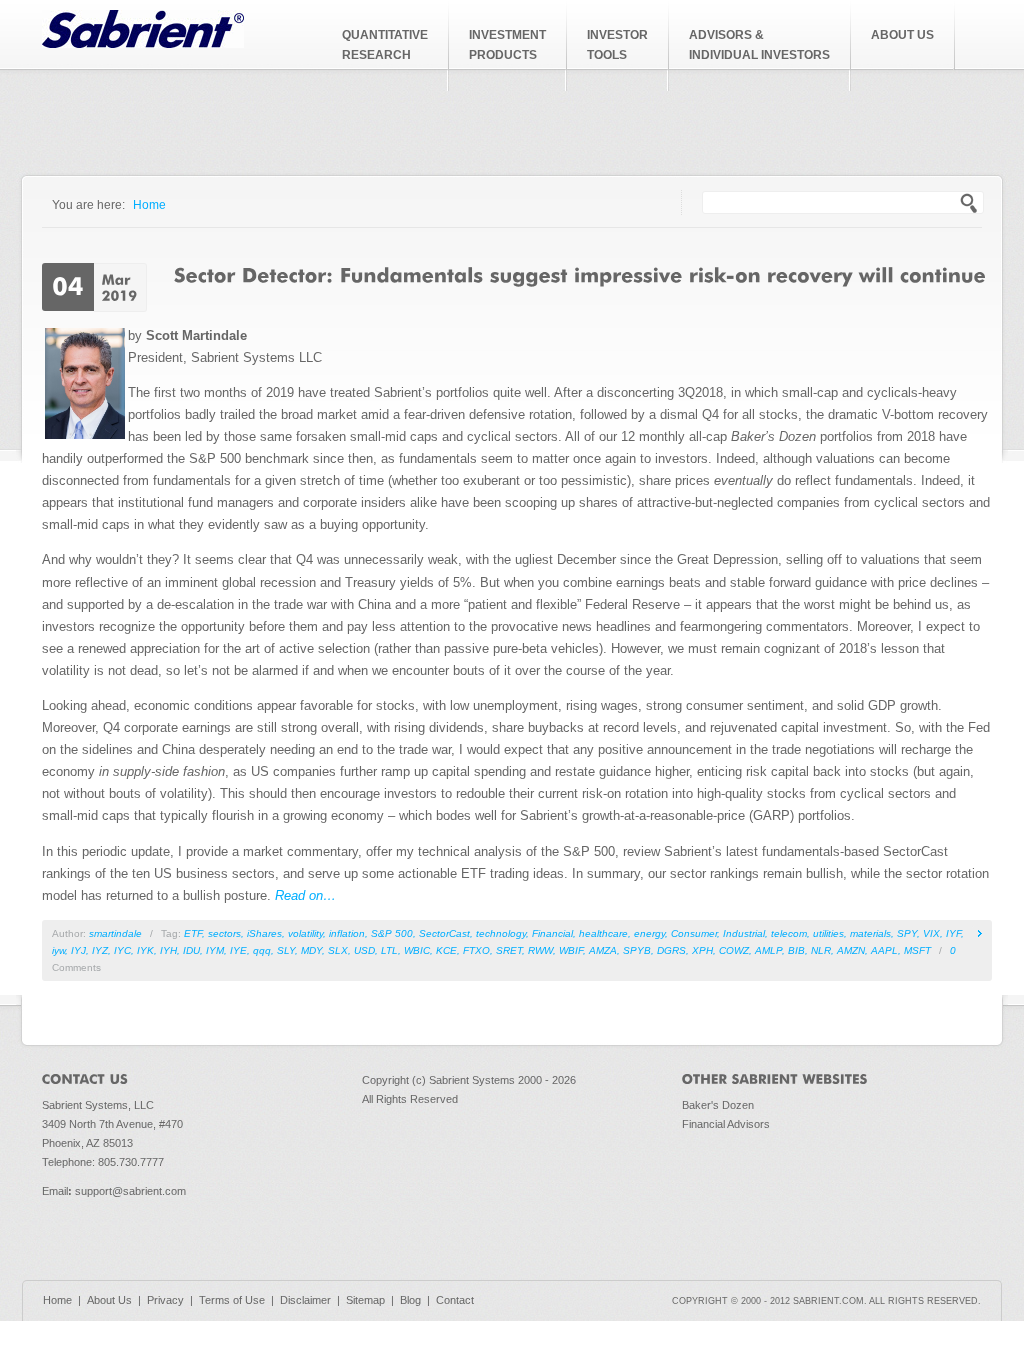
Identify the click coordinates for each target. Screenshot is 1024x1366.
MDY (311, 950)
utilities (828, 933)
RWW (540, 950)
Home (149, 204)
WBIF (571, 950)
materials (870, 933)
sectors (224, 933)
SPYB (637, 950)
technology (501, 933)
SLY (286, 950)
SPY (907, 933)
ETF (193, 933)
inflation (347, 933)
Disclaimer (305, 1300)
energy (649, 933)
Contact (455, 1300)
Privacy (165, 1300)
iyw (58, 950)
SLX (338, 950)
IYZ (100, 950)
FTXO (476, 950)
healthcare (603, 933)
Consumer (694, 933)
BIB (796, 950)
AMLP (768, 950)
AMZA (603, 950)
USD (364, 950)
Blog (410, 1300)
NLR (821, 950)
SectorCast (444, 933)
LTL (389, 950)
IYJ (78, 950)
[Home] (143, 43)
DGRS (671, 950)
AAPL (884, 950)
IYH (168, 950)
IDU (191, 950)
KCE (446, 950)
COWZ (734, 950)
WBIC (417, 950)
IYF (953, 933)
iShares (264, 933)
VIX (931, 933)
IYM (215, 950)
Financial (552, 933)
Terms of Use (232, 1300)
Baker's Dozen (718, 1105)
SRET (509, 950)
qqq (262, 950)
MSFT (917, 950)
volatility (305, 933)
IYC (122, 950)
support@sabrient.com (130, 1191)
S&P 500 (392, 933)
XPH (702, 950)
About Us (109, 1300)
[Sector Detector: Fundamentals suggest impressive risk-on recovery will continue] (580, 274)
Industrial (744, 933)
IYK (145, 950)
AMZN (851, 950)
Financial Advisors (726, 1124)
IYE (238, 950)
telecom (789, 933)
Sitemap (365, 1300)
